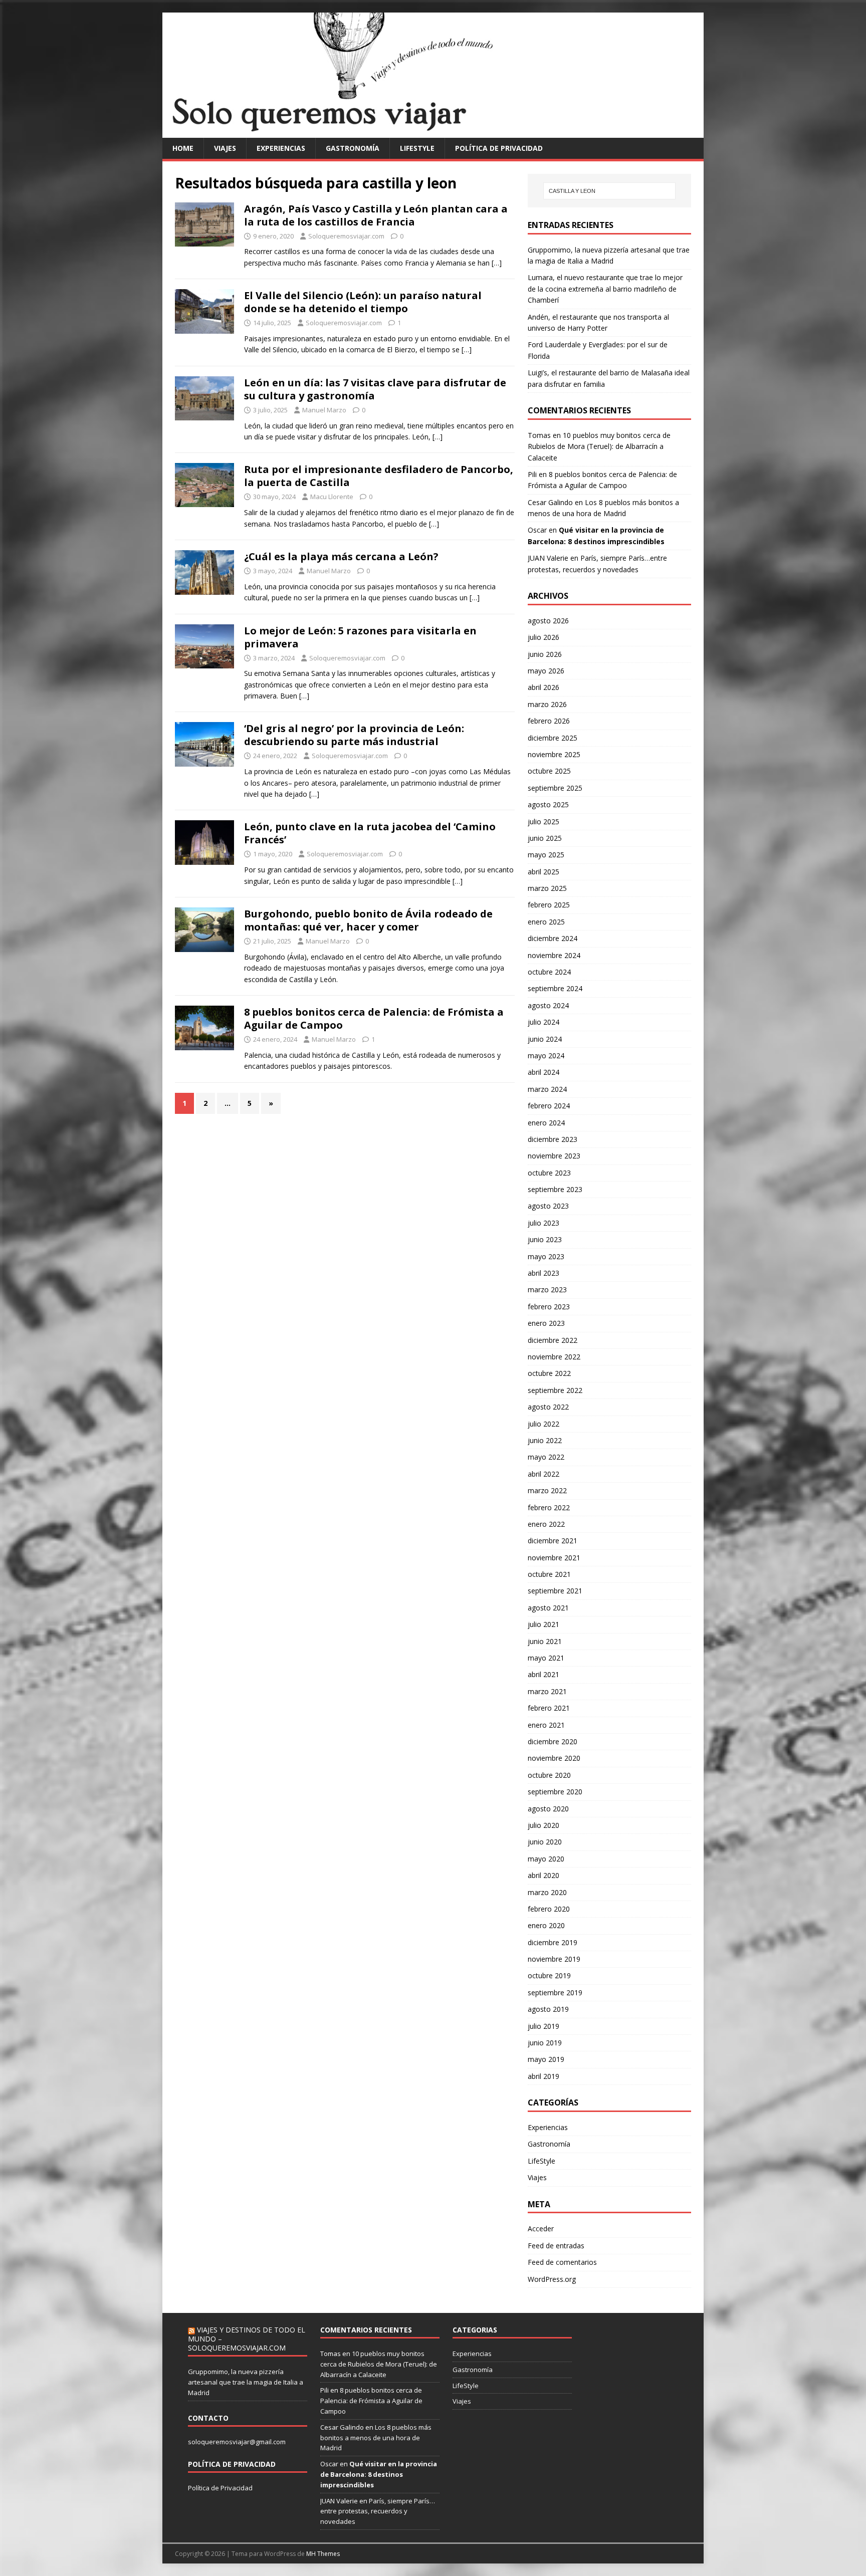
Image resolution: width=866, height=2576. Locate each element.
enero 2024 (546, 1123)
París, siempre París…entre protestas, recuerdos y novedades (378, 2511)
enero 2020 (546, 1925)
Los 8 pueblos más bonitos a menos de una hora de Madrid (376, 2438)
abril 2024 (544, 1072)
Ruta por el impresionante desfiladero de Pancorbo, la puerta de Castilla (379, 476)
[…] (497, 263)
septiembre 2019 (555, 1993)
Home (183, 148)
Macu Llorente (332, 497)
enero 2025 (546, 922)
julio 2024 (544, 1022)
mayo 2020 (546, 1859)
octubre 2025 (549, 771)
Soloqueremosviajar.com (346, 236)
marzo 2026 (547, 704)
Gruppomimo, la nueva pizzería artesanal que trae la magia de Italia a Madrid (246, 2382)
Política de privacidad (499, 148)
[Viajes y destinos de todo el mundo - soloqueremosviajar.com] (433, 132)
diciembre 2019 (553, 1942)
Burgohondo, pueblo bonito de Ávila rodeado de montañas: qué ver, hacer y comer (368, 920)
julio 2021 (544, 1624)
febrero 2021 (549, 1708)
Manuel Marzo (324, 410)
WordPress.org (552, 2279)
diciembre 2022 (553, 1340)
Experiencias (281, 148)
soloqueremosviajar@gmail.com (237, 2442)
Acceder (541, 2229)
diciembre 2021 (553, 1541)
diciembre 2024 (553, 938)
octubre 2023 (549, 1173)
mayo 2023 (546, 1256)
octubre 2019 (549, 1975)
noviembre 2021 (554, 1558)
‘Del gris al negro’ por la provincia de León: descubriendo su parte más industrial (354, 735)
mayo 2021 (546, 1658)
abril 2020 (544, 1875)
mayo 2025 (546, 855)
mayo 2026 (546, 671)
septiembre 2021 (555, 1591)
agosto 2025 (548, 804)
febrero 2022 (549, 1507)
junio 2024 (545, 1039)
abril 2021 (544, 1674)
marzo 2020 (547, 1892)
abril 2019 (544, 2076)
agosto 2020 (548, 1809)
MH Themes (323, 2554)
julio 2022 (544, 1424)
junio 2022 (545, 1440)
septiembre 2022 (555, 1390)
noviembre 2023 (554, 1156)
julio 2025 (544, 822)
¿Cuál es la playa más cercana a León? (341, 556)
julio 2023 (544, 1223)
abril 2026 (544, 687)
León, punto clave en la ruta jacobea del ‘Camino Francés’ (370, 833)
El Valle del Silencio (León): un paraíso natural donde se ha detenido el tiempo (363, 302)
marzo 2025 (547, 888)
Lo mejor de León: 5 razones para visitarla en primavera (360, 637)
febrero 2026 (549, 721)
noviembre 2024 (554, 955)
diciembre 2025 (553, 738)
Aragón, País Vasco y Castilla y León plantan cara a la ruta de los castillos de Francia (376, 215)
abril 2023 (544, 1273)
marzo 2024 (547, 1089)
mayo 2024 (546, 1056)
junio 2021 (545, 1641)
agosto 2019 (548, 2009)
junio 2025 (545, 838)
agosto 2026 (548, 621)
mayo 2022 (546, 1457)
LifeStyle (417, 148)
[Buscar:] (609, 191)
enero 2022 (546, 1524)
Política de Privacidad (220, 2488)
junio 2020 (545, 1842)
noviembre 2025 (554, 754)
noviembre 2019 (554, 1959)
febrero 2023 (549, 1307)
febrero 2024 (549, 1106)
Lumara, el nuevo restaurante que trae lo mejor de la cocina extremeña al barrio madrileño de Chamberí (605, 289)
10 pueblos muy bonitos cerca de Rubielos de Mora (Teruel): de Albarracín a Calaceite (599, 446)
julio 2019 (544, 2026)
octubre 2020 (549, 1775)
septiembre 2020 (555, 1792)
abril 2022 (544, 1474)
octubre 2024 (549, 972)
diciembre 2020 (553, 1741)
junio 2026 (545, 654)
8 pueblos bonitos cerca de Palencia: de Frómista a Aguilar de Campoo (374, 1018)
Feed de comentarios (562, 2262)
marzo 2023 (547, 1290)
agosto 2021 (548, 1608)
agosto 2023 (548, 1206)
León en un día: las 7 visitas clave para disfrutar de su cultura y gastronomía (375, 389)
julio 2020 (544, 1825)
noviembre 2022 (554, 1357)
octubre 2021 (549, 1574)
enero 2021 (546, 1725)
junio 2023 (545, 1239)
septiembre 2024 (555, 988)
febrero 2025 (549, 905)
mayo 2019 (546, 2059)
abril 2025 (544, 872)
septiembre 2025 (555, 788)
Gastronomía (353, 148)
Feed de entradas (556, 2246)
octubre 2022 (549, 1373)
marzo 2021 (547, 1691)
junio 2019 (545, 2043)
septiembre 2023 (555, 1189)
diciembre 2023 (553, 1139)
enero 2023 (546, 1323)
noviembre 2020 (554, 1758)
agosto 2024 (548, 1005)
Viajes (225, 148)
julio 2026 (544, 637)
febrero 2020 (549, 1909)
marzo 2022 (547, 1490)
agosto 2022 (548, 1407)
